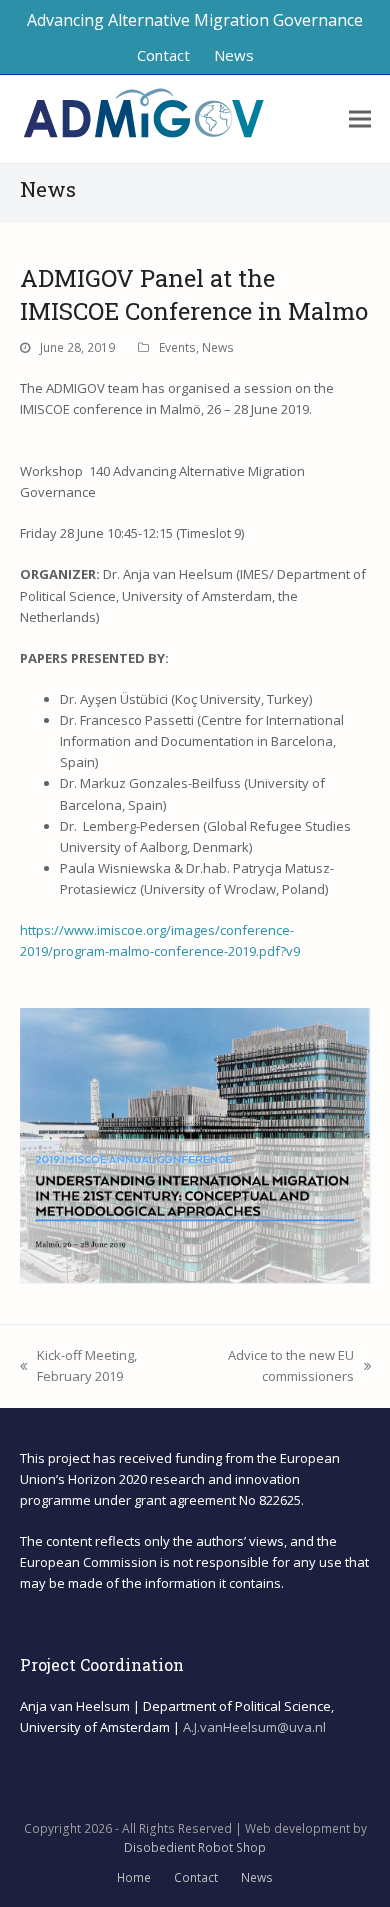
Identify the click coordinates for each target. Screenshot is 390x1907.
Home (134, 1877)
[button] (360, 119)
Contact (196, 1877)
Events (177, 347)
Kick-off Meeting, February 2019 (78, 1366)
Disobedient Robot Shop (195, 1847)
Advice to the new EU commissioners (273, 1366)
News (218, 347)
